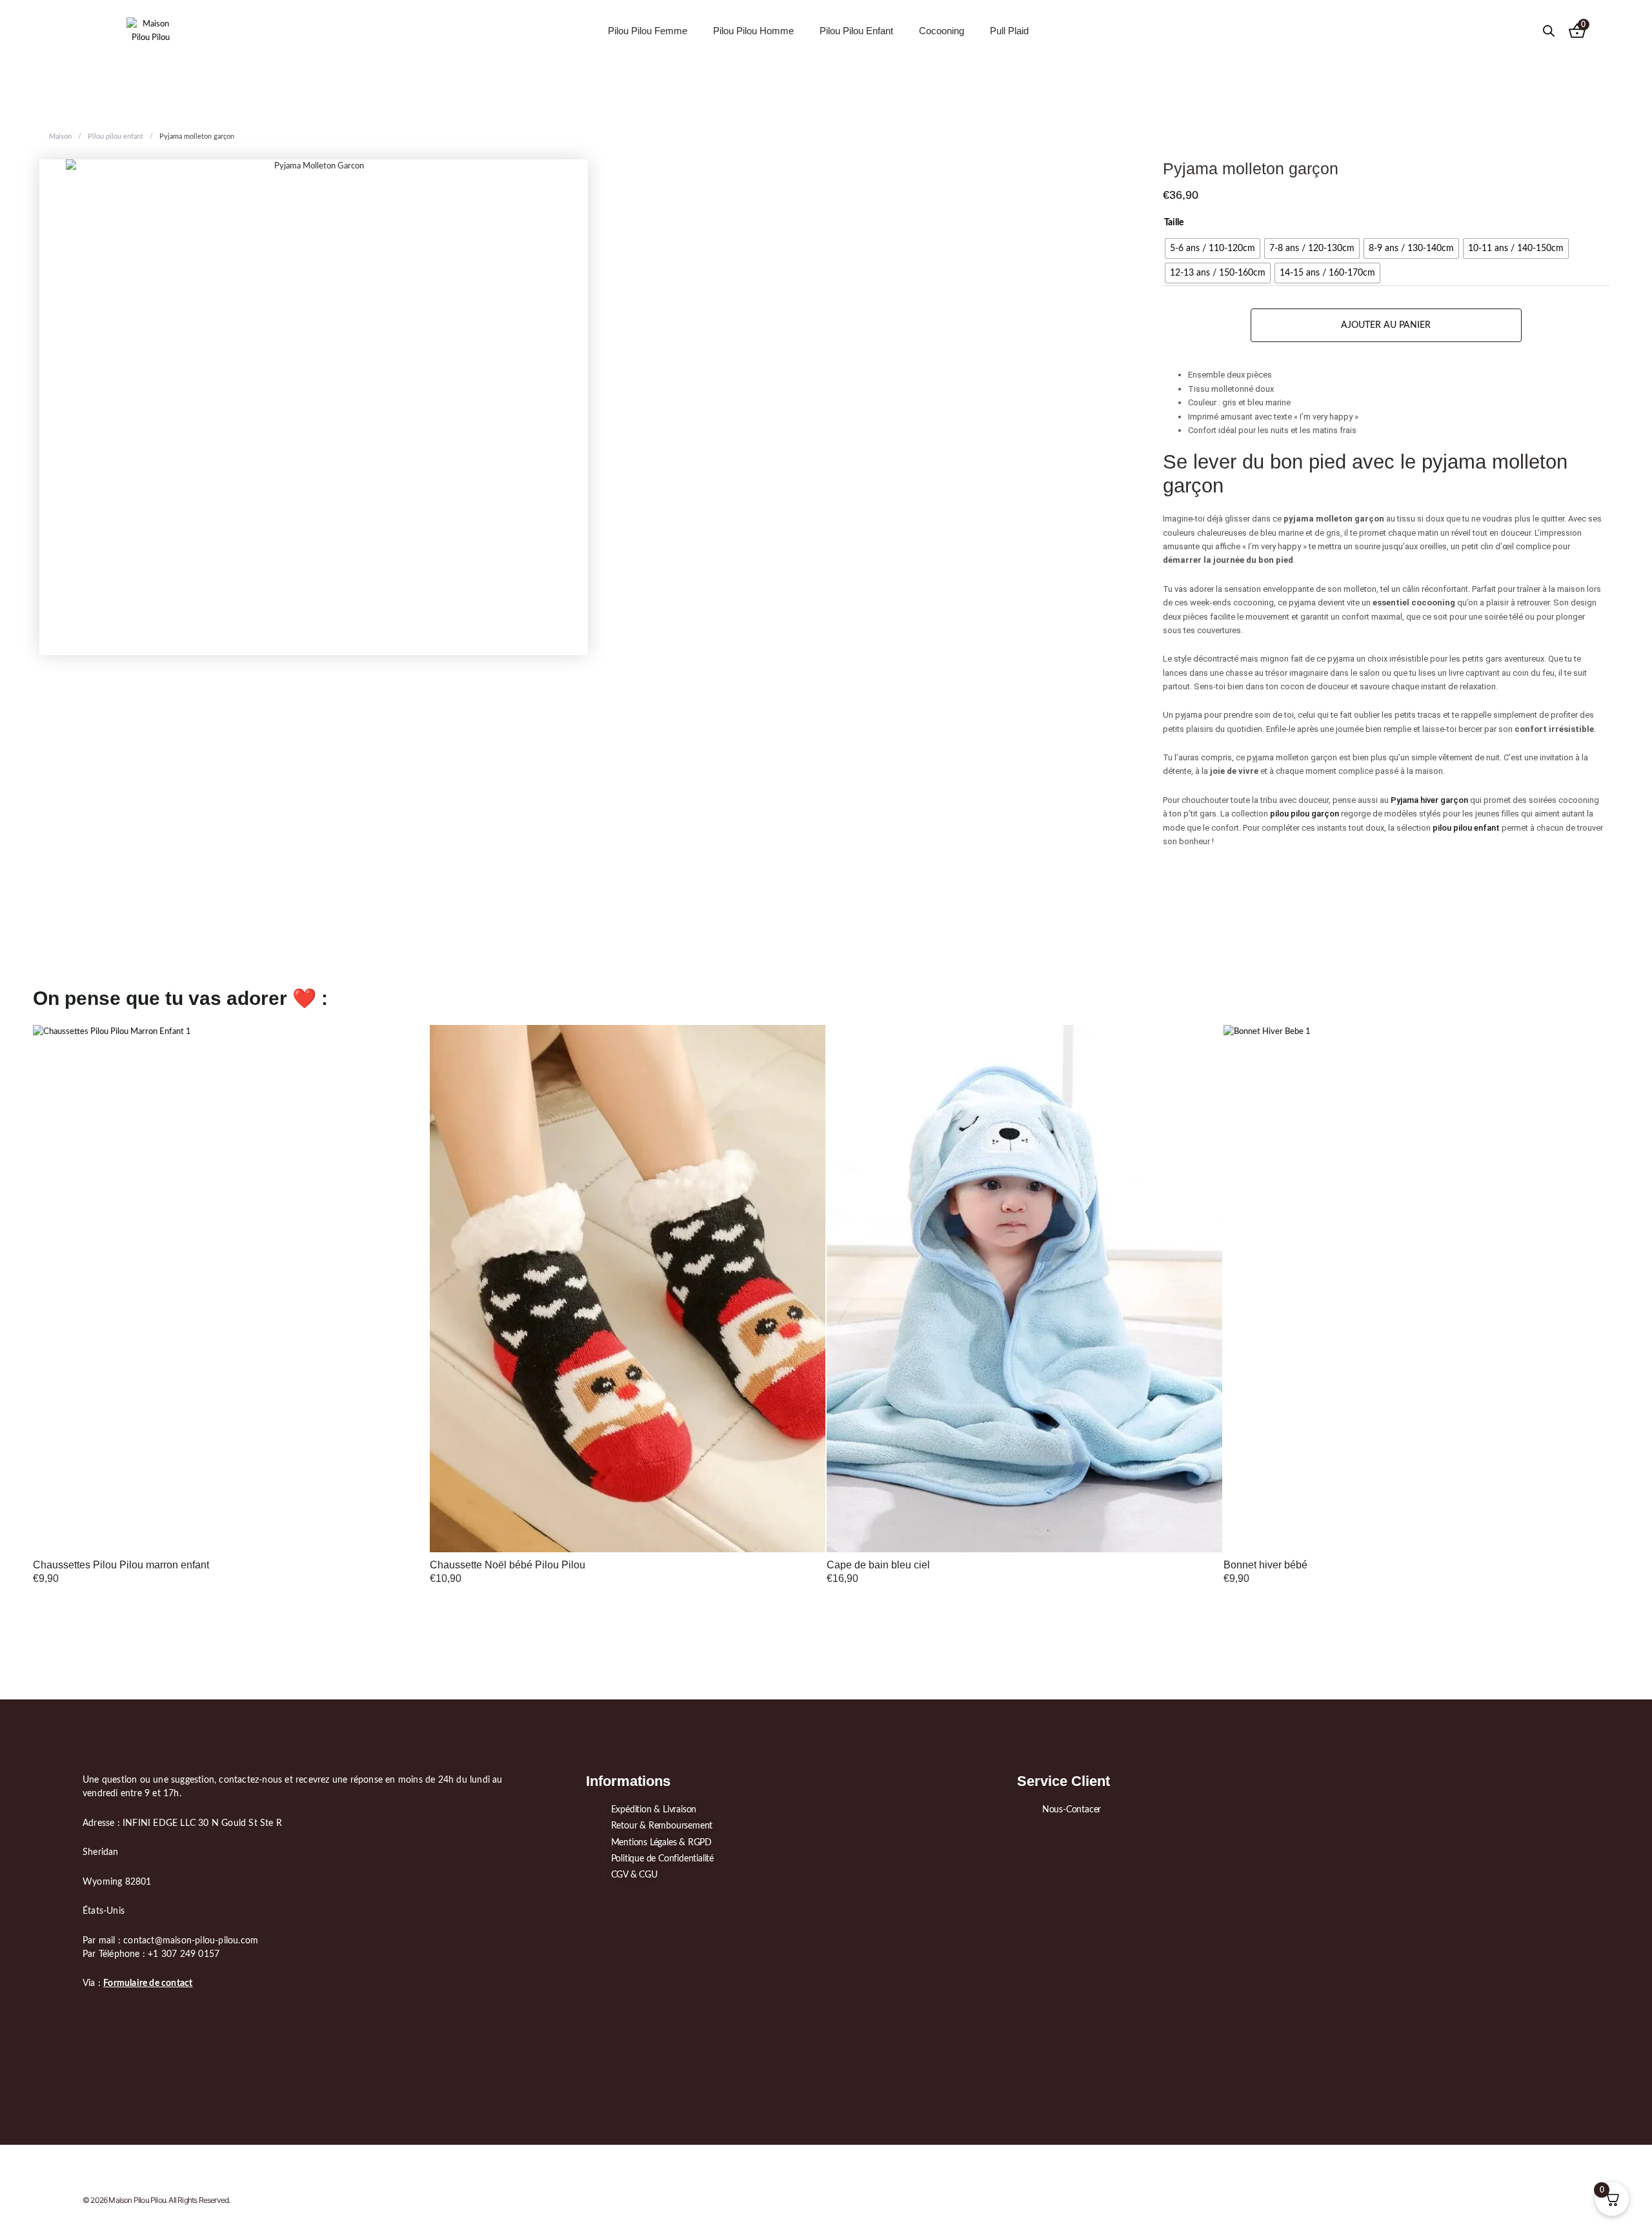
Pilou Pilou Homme (753, 31)
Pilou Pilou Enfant (856, 31)
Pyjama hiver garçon (1429, 800)
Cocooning (942, 31)
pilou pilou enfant (1466, 828)
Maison (60, 137)
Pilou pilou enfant (116, 137)
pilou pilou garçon (1304, 814)
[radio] (1213, 248)
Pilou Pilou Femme (648, 31)
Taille (1174, 223)
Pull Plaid (1009, 31)
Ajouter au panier (1386, 325)
